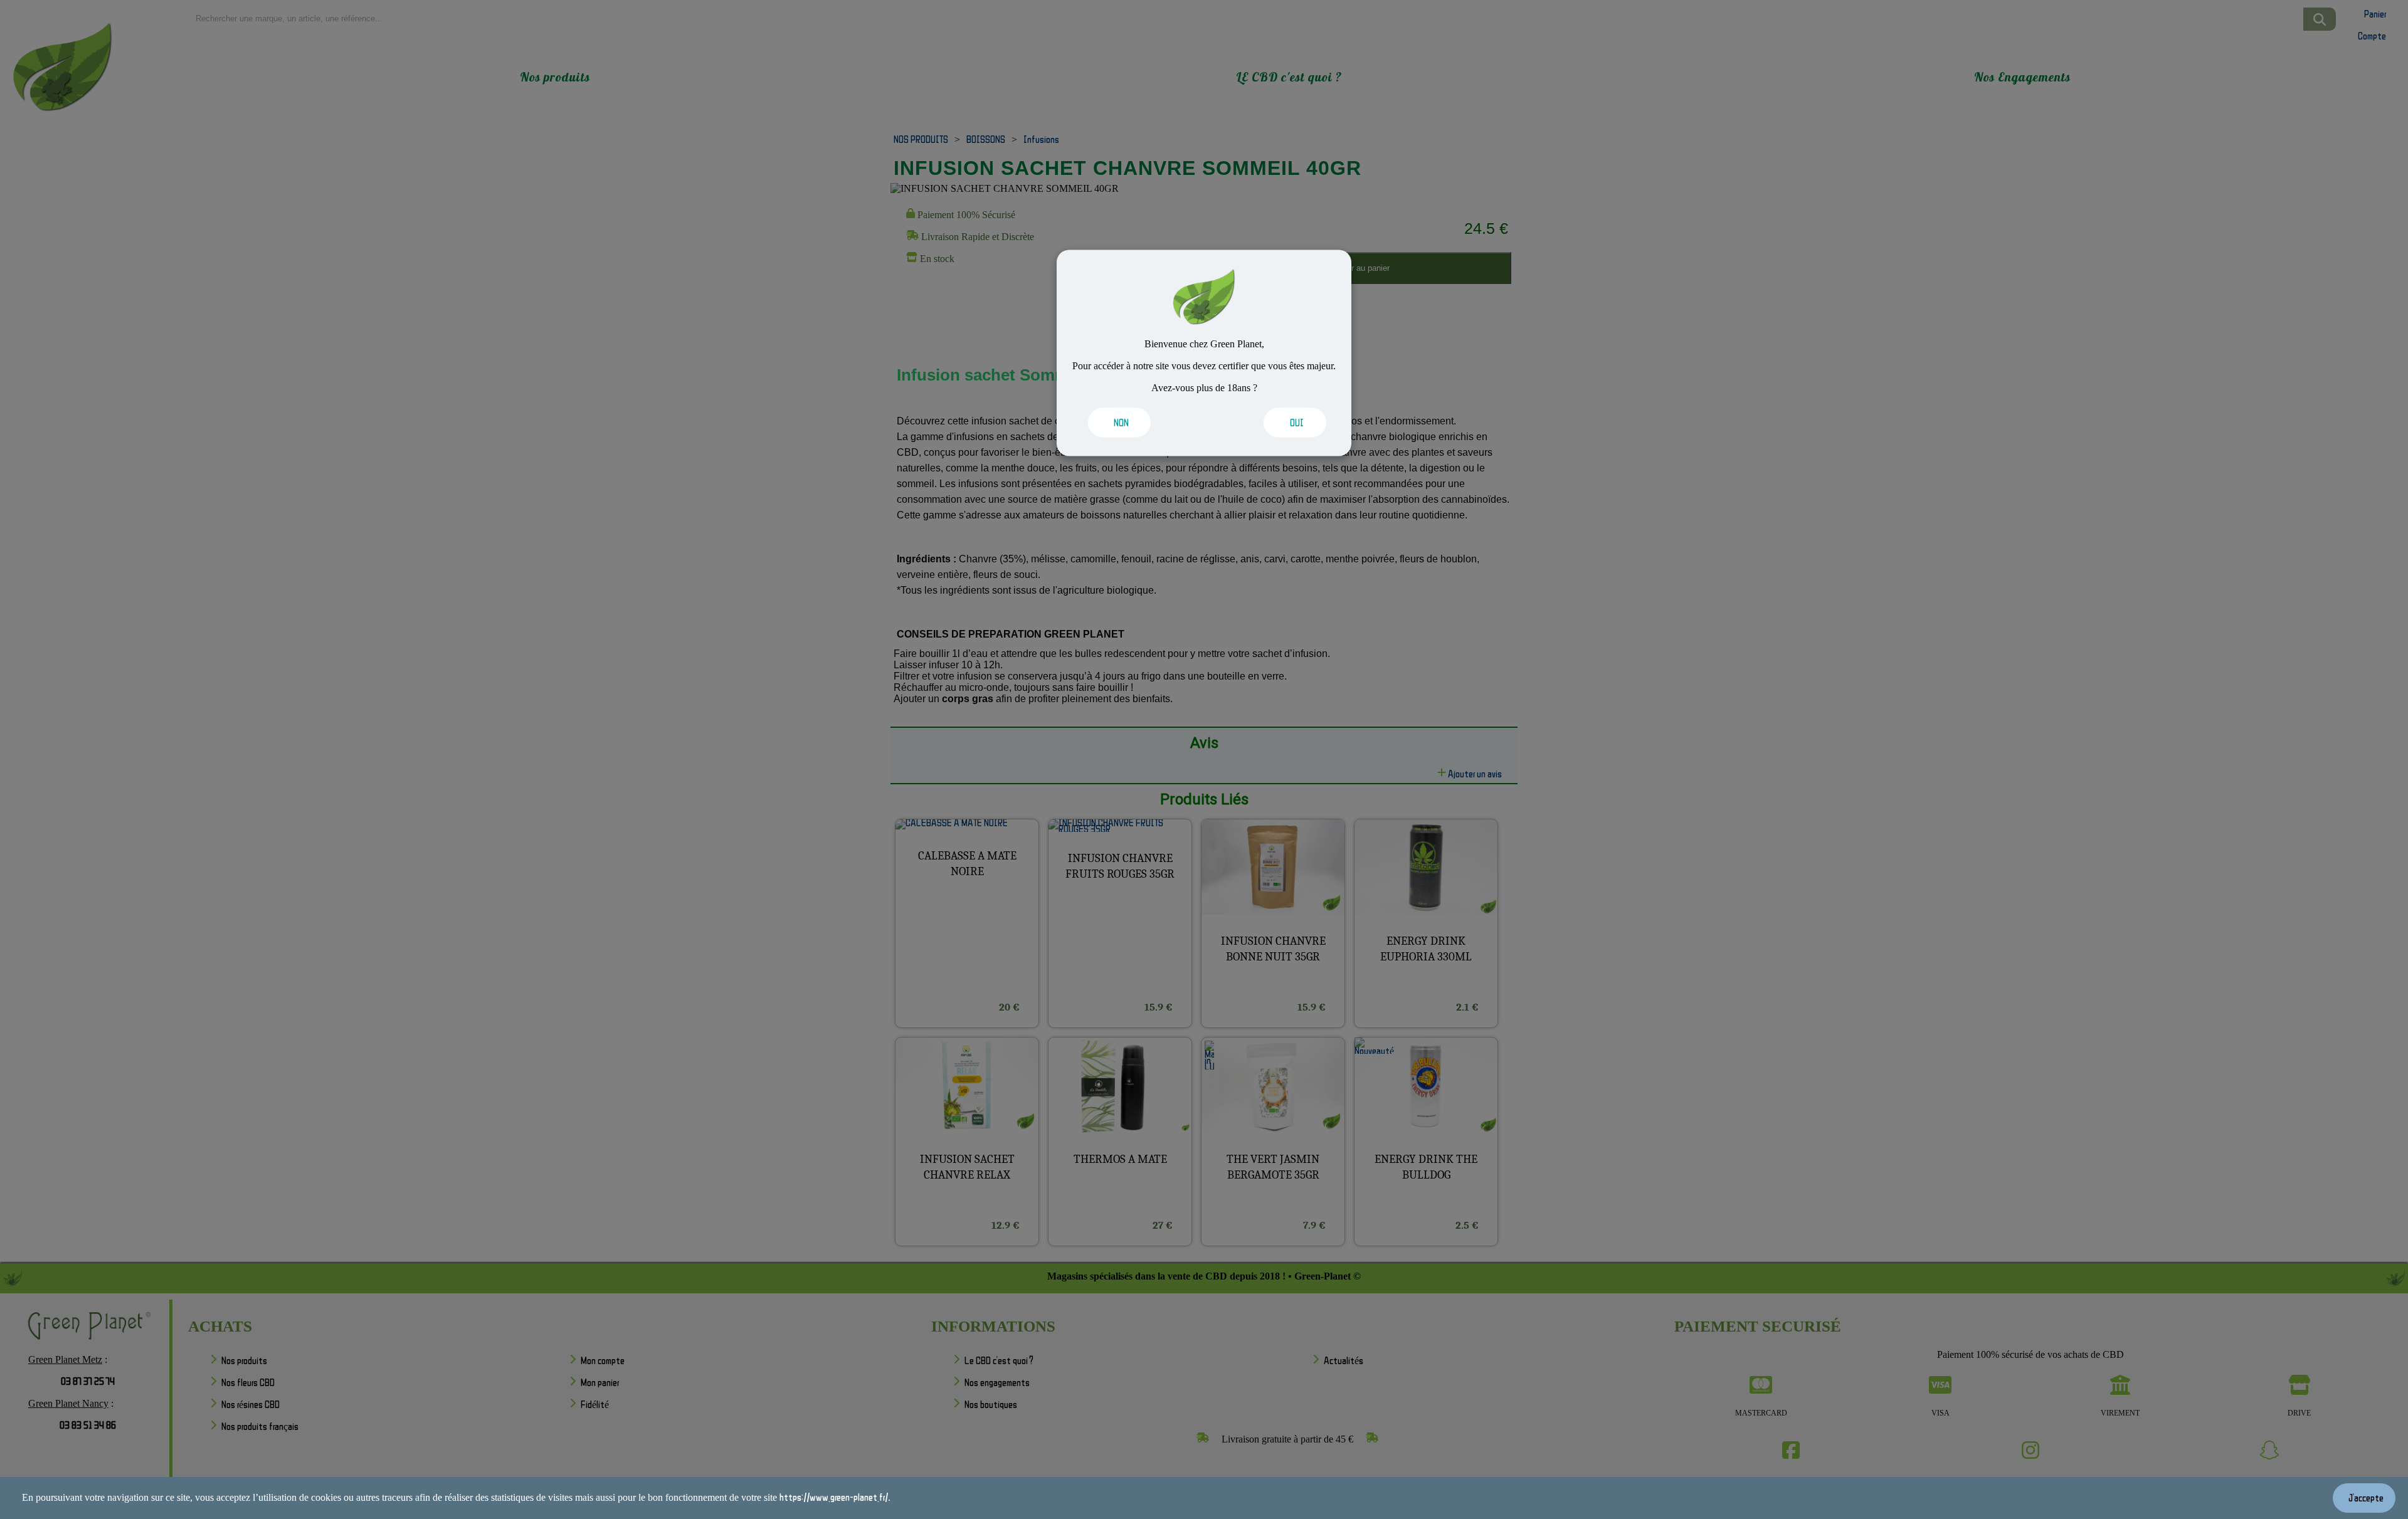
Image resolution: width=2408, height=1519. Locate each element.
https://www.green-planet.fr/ (834, 1497)
